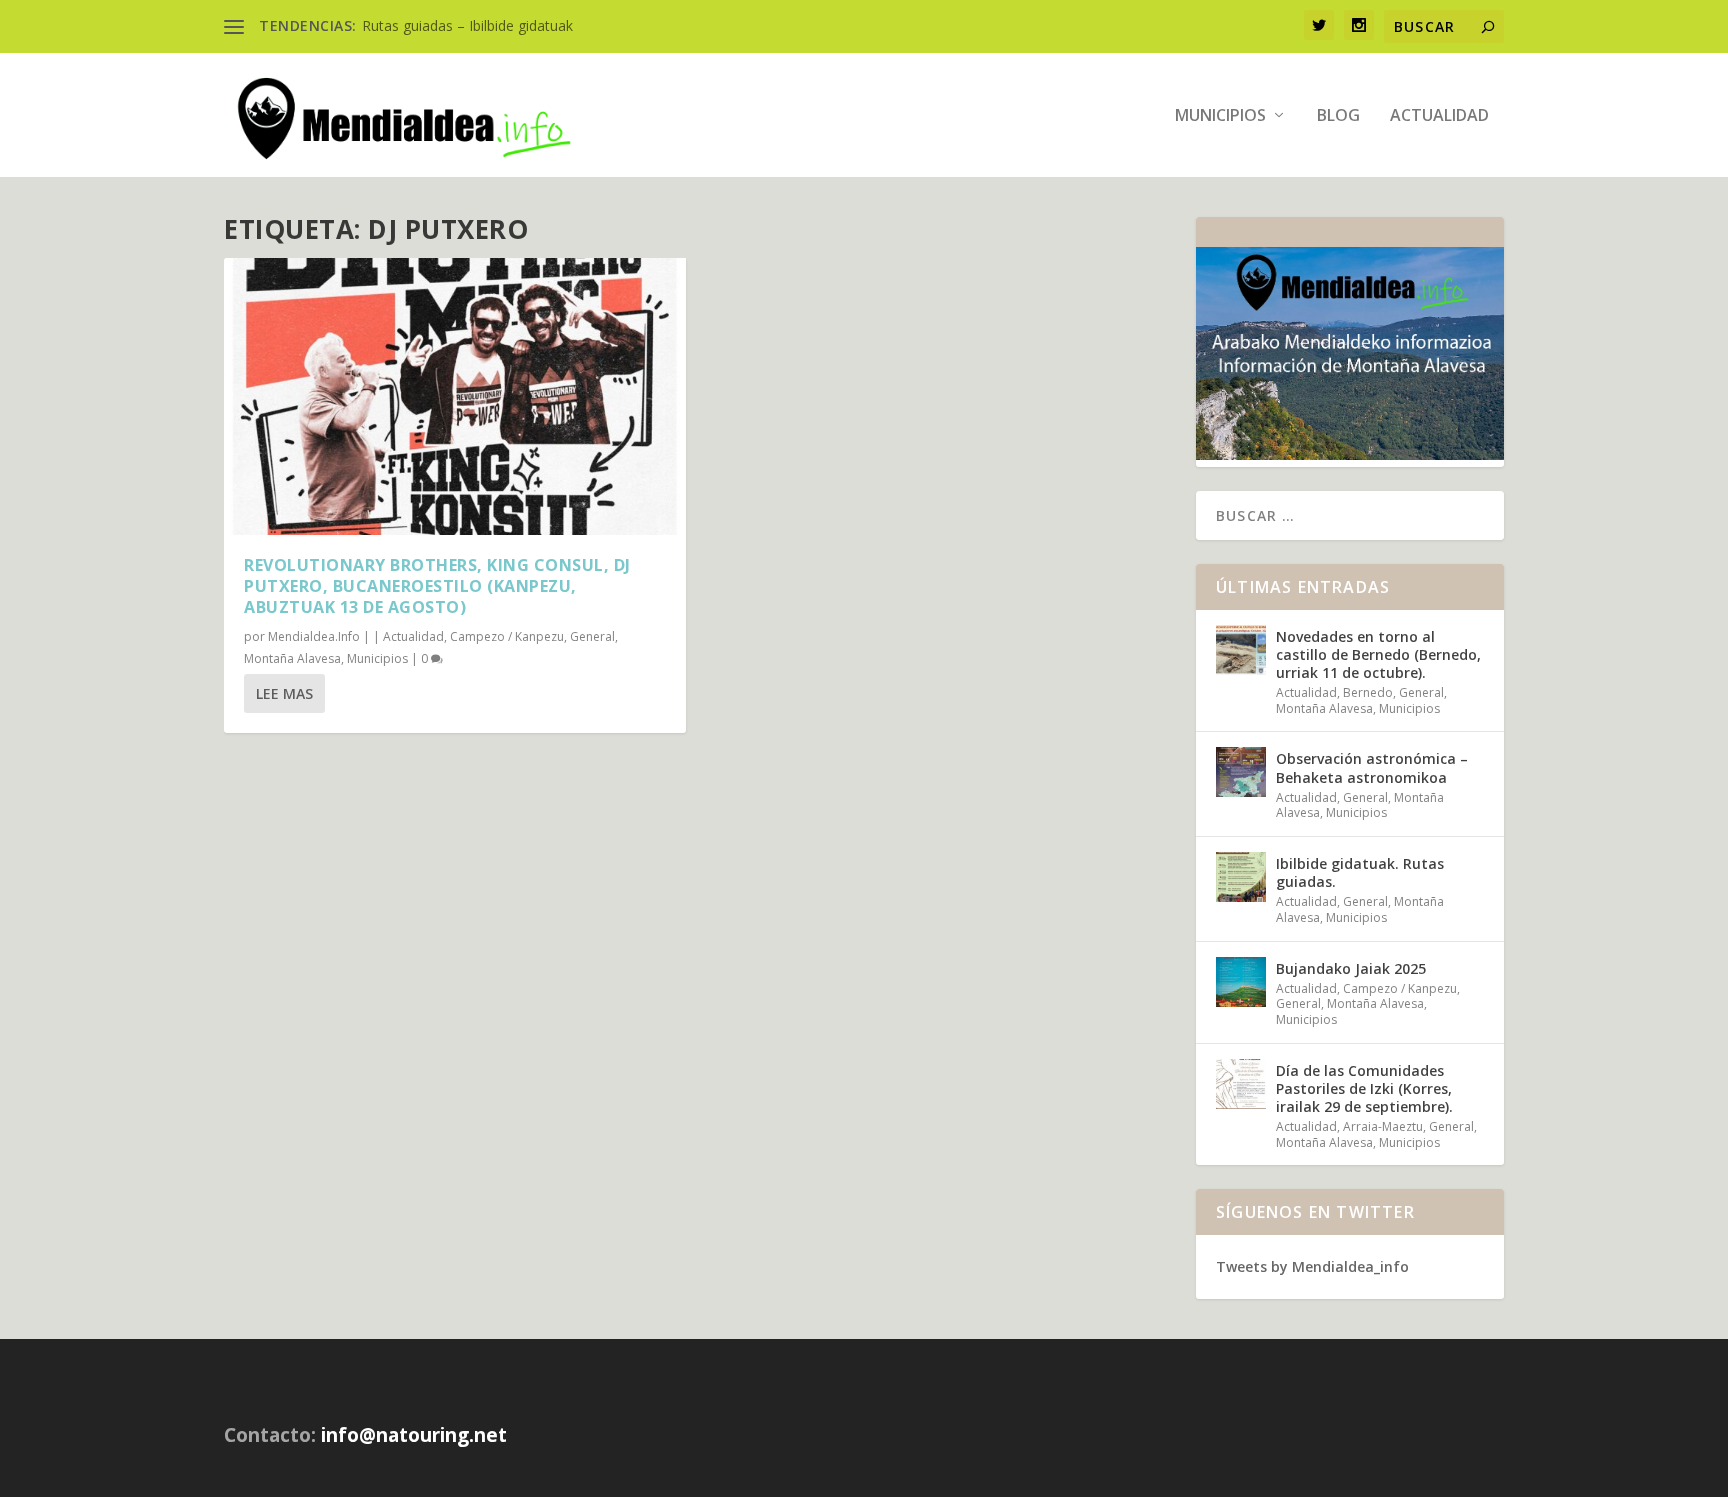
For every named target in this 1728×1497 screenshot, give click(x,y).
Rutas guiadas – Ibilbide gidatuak (467, 25)
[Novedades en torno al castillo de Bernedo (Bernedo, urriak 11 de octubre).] (1241, 650)
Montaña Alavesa (292, 658)
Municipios (1220, 116)
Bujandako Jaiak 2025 (1351, 968)
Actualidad (1439, 116)
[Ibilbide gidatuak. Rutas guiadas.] (1241, 877)
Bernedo (1368, 692)
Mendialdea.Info (314, 636)
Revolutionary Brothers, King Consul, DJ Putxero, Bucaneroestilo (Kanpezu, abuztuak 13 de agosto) (437, 586)
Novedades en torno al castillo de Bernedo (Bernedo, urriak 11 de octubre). (1378, 654)
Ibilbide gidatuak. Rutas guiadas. (1360, 872)
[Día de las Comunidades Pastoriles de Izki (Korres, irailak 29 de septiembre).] (1241, 1084)
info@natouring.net (414, 1435)
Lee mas (284, 693)
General (592, 636)
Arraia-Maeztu (1383, 1126)
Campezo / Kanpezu (507, 636)
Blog (1338, 116)
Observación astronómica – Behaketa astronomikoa (1372, 767)
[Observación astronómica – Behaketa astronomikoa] (1241, 772)
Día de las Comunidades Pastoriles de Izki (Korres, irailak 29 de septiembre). (1364, 1088)
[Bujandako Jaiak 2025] (1241, 982)
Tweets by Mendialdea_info (1312, 1266)
